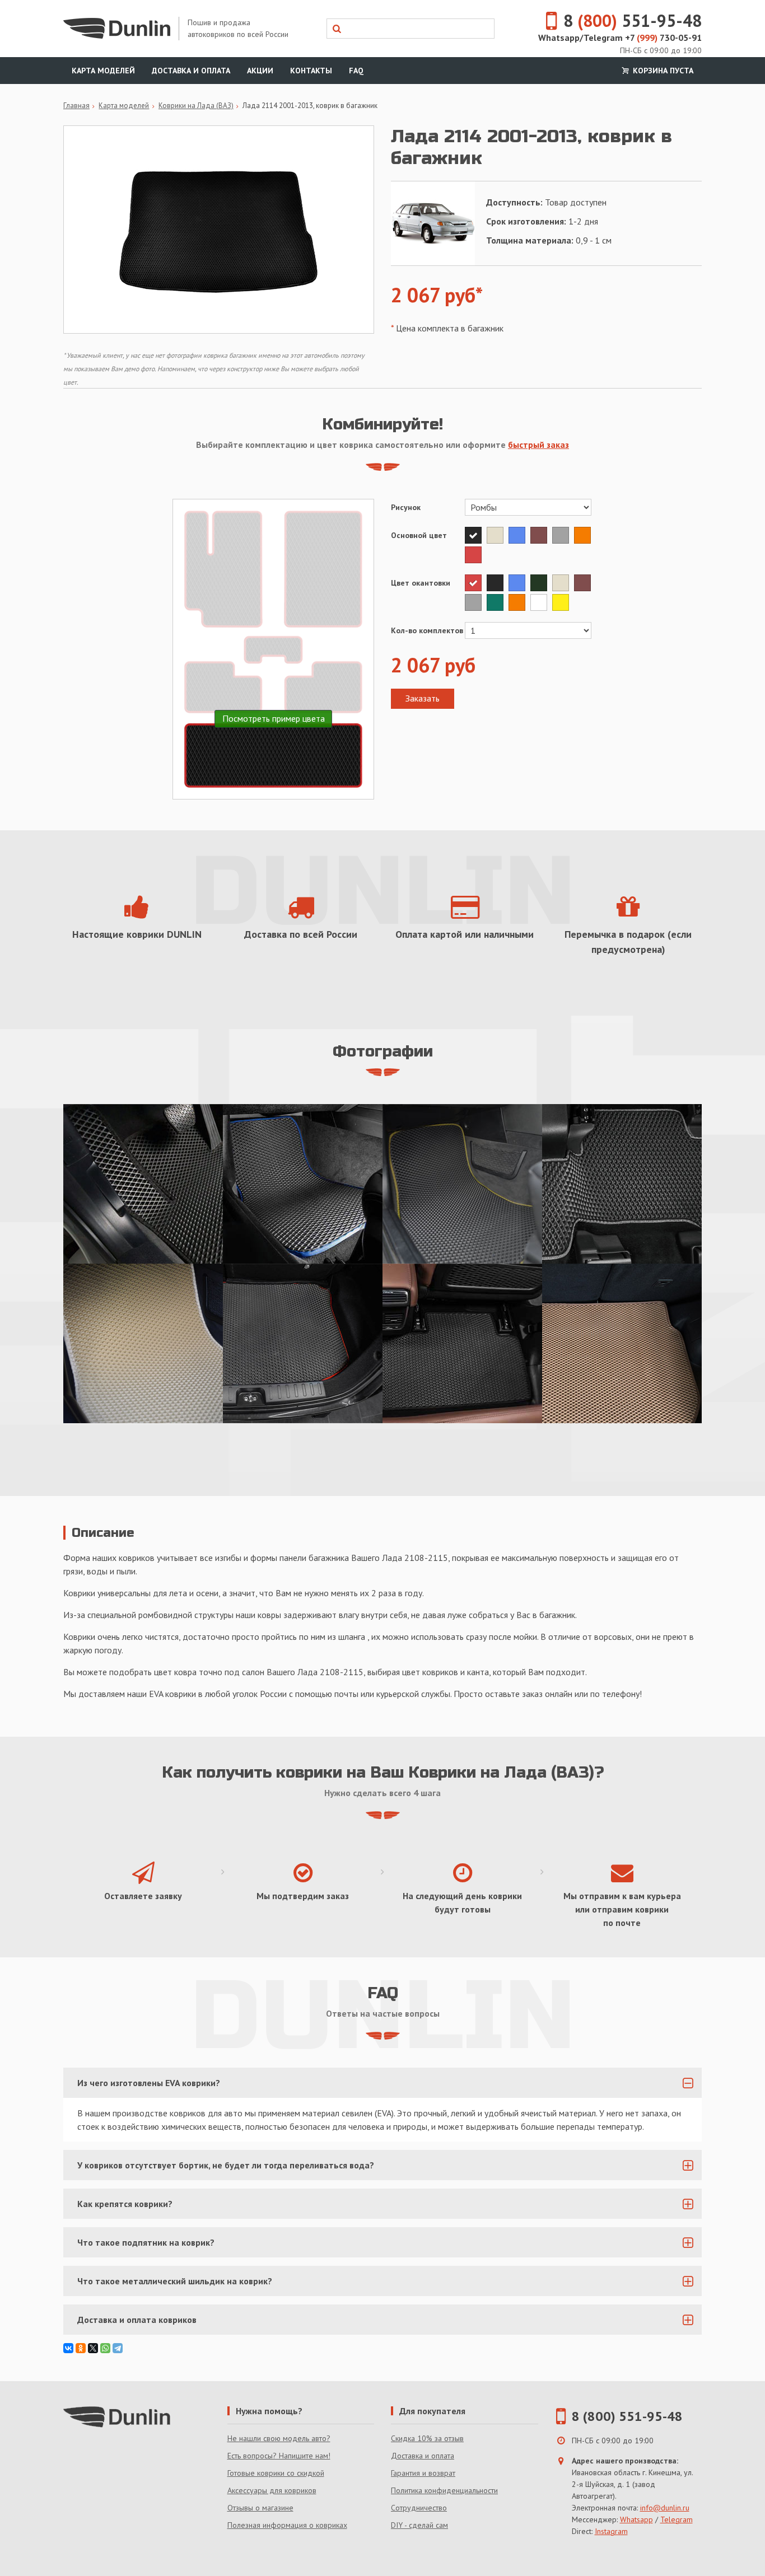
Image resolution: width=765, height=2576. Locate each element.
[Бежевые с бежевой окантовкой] (143, 1343)
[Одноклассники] (81, 2348)
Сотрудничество (419, 2508)
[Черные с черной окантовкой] (462, 1343)
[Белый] (541, 602)
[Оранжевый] (584, 535)
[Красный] (475, 555)
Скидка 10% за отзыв (427, 2438)
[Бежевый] (498, 535)
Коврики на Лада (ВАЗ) (196, 106)
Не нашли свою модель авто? (279, 2438)
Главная (76, 106)
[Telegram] (118, 2348)
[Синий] (519, 535)
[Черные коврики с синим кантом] (303, 1184)
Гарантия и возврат (423, 2473)
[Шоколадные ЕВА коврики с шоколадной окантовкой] (622, 1343)
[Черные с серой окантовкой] (622, 1184)
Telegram (677, 2519)
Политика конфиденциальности (444, 2490)
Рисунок (406, 507)
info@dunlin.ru (665, 2508)
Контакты (311, 71)
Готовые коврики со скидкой (276, 2473)
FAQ (356, 71)
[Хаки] (541, 583)
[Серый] (563, 535)
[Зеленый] (498, 602)
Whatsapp (636, 2519)
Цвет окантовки (421, 583)
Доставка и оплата (191, 71)
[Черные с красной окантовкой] (303, 1343)
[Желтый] (562, 602)
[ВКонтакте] (68, 2348)
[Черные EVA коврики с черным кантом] (143, 1184)
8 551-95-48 (633, 20)
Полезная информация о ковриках (287, 2525)
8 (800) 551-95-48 (627, 2416)
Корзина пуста (662, 71)
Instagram (611, 2531)
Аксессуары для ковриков (272, 2490)
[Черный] (476, 535)
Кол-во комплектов (427, 630)
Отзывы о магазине (260, 2508)
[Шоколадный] (541, 535)
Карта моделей (103, 71)
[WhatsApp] (105, 2348)
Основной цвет (419, 535)
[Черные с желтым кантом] (462, 1184)
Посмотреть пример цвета (274, 718)
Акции (260, 71)
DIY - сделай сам (419, 2525)
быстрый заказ (538, 445)
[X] (93, 2348)
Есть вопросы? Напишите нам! (279, 2456)
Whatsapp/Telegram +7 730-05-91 (620, 38)
